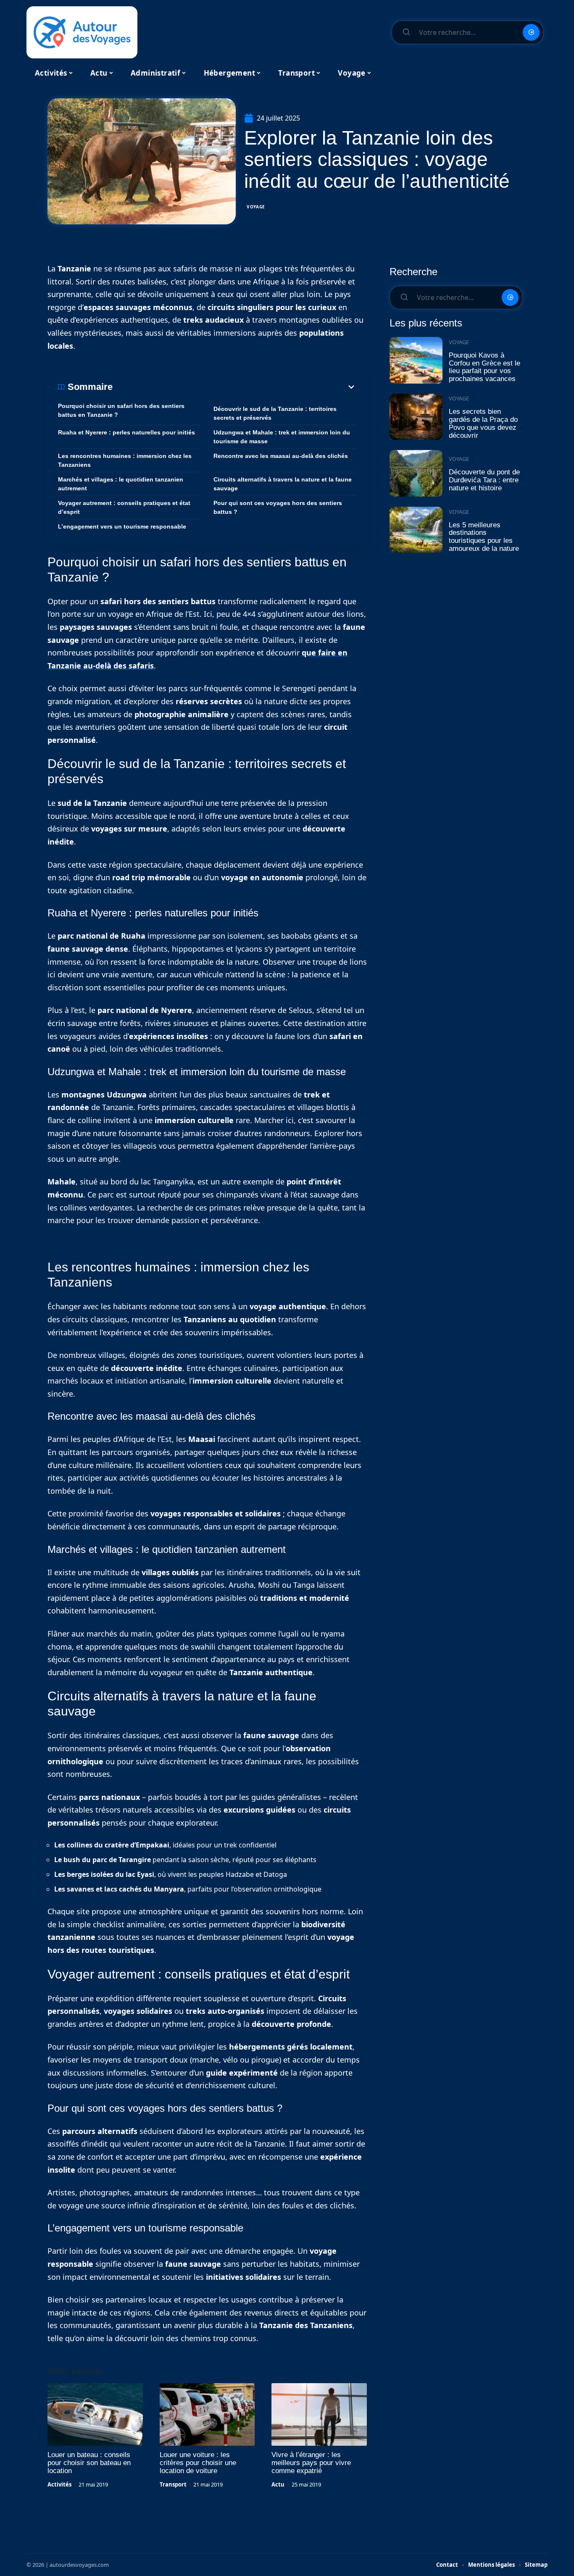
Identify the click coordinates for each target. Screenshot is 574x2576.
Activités (59, 2484)
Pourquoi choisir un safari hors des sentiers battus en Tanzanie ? (121, 410)
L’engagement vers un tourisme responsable (122, 526)
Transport (173, 2484)
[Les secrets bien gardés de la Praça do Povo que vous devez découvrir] (416, 417)
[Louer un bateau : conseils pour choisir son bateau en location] (95, 2415)
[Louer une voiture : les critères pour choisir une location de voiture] (207, 2415)
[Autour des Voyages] (82, 32)
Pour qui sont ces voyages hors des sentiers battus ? (278, 507)
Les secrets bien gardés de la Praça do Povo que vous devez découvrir (483, 423)
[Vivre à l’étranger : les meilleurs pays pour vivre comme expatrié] (319, 2415)
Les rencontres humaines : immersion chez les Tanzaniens (125, 460)
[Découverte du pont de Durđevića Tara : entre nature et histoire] (416, 473)
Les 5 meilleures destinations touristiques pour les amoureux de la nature (484, 537)
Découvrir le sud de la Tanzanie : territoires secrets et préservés (275, 413)
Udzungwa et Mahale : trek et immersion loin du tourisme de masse (282, 437)
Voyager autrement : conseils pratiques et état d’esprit (124, 507)
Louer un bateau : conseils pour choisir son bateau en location (89, 2463)
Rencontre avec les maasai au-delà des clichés (281, 456)
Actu (278, 2484)
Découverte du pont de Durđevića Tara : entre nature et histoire (484, 480)
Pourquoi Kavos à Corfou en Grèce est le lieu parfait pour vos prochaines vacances (484, 367)
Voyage (256, 207)
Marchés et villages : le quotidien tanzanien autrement (121, 484)
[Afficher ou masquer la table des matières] (234, 387)
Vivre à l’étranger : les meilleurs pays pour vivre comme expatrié (311, 2463)
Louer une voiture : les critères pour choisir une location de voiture (198, 2463)
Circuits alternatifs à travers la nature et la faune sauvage (283, 484)
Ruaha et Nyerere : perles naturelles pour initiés (126, 432)
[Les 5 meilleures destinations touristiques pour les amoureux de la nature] (416, 530)
